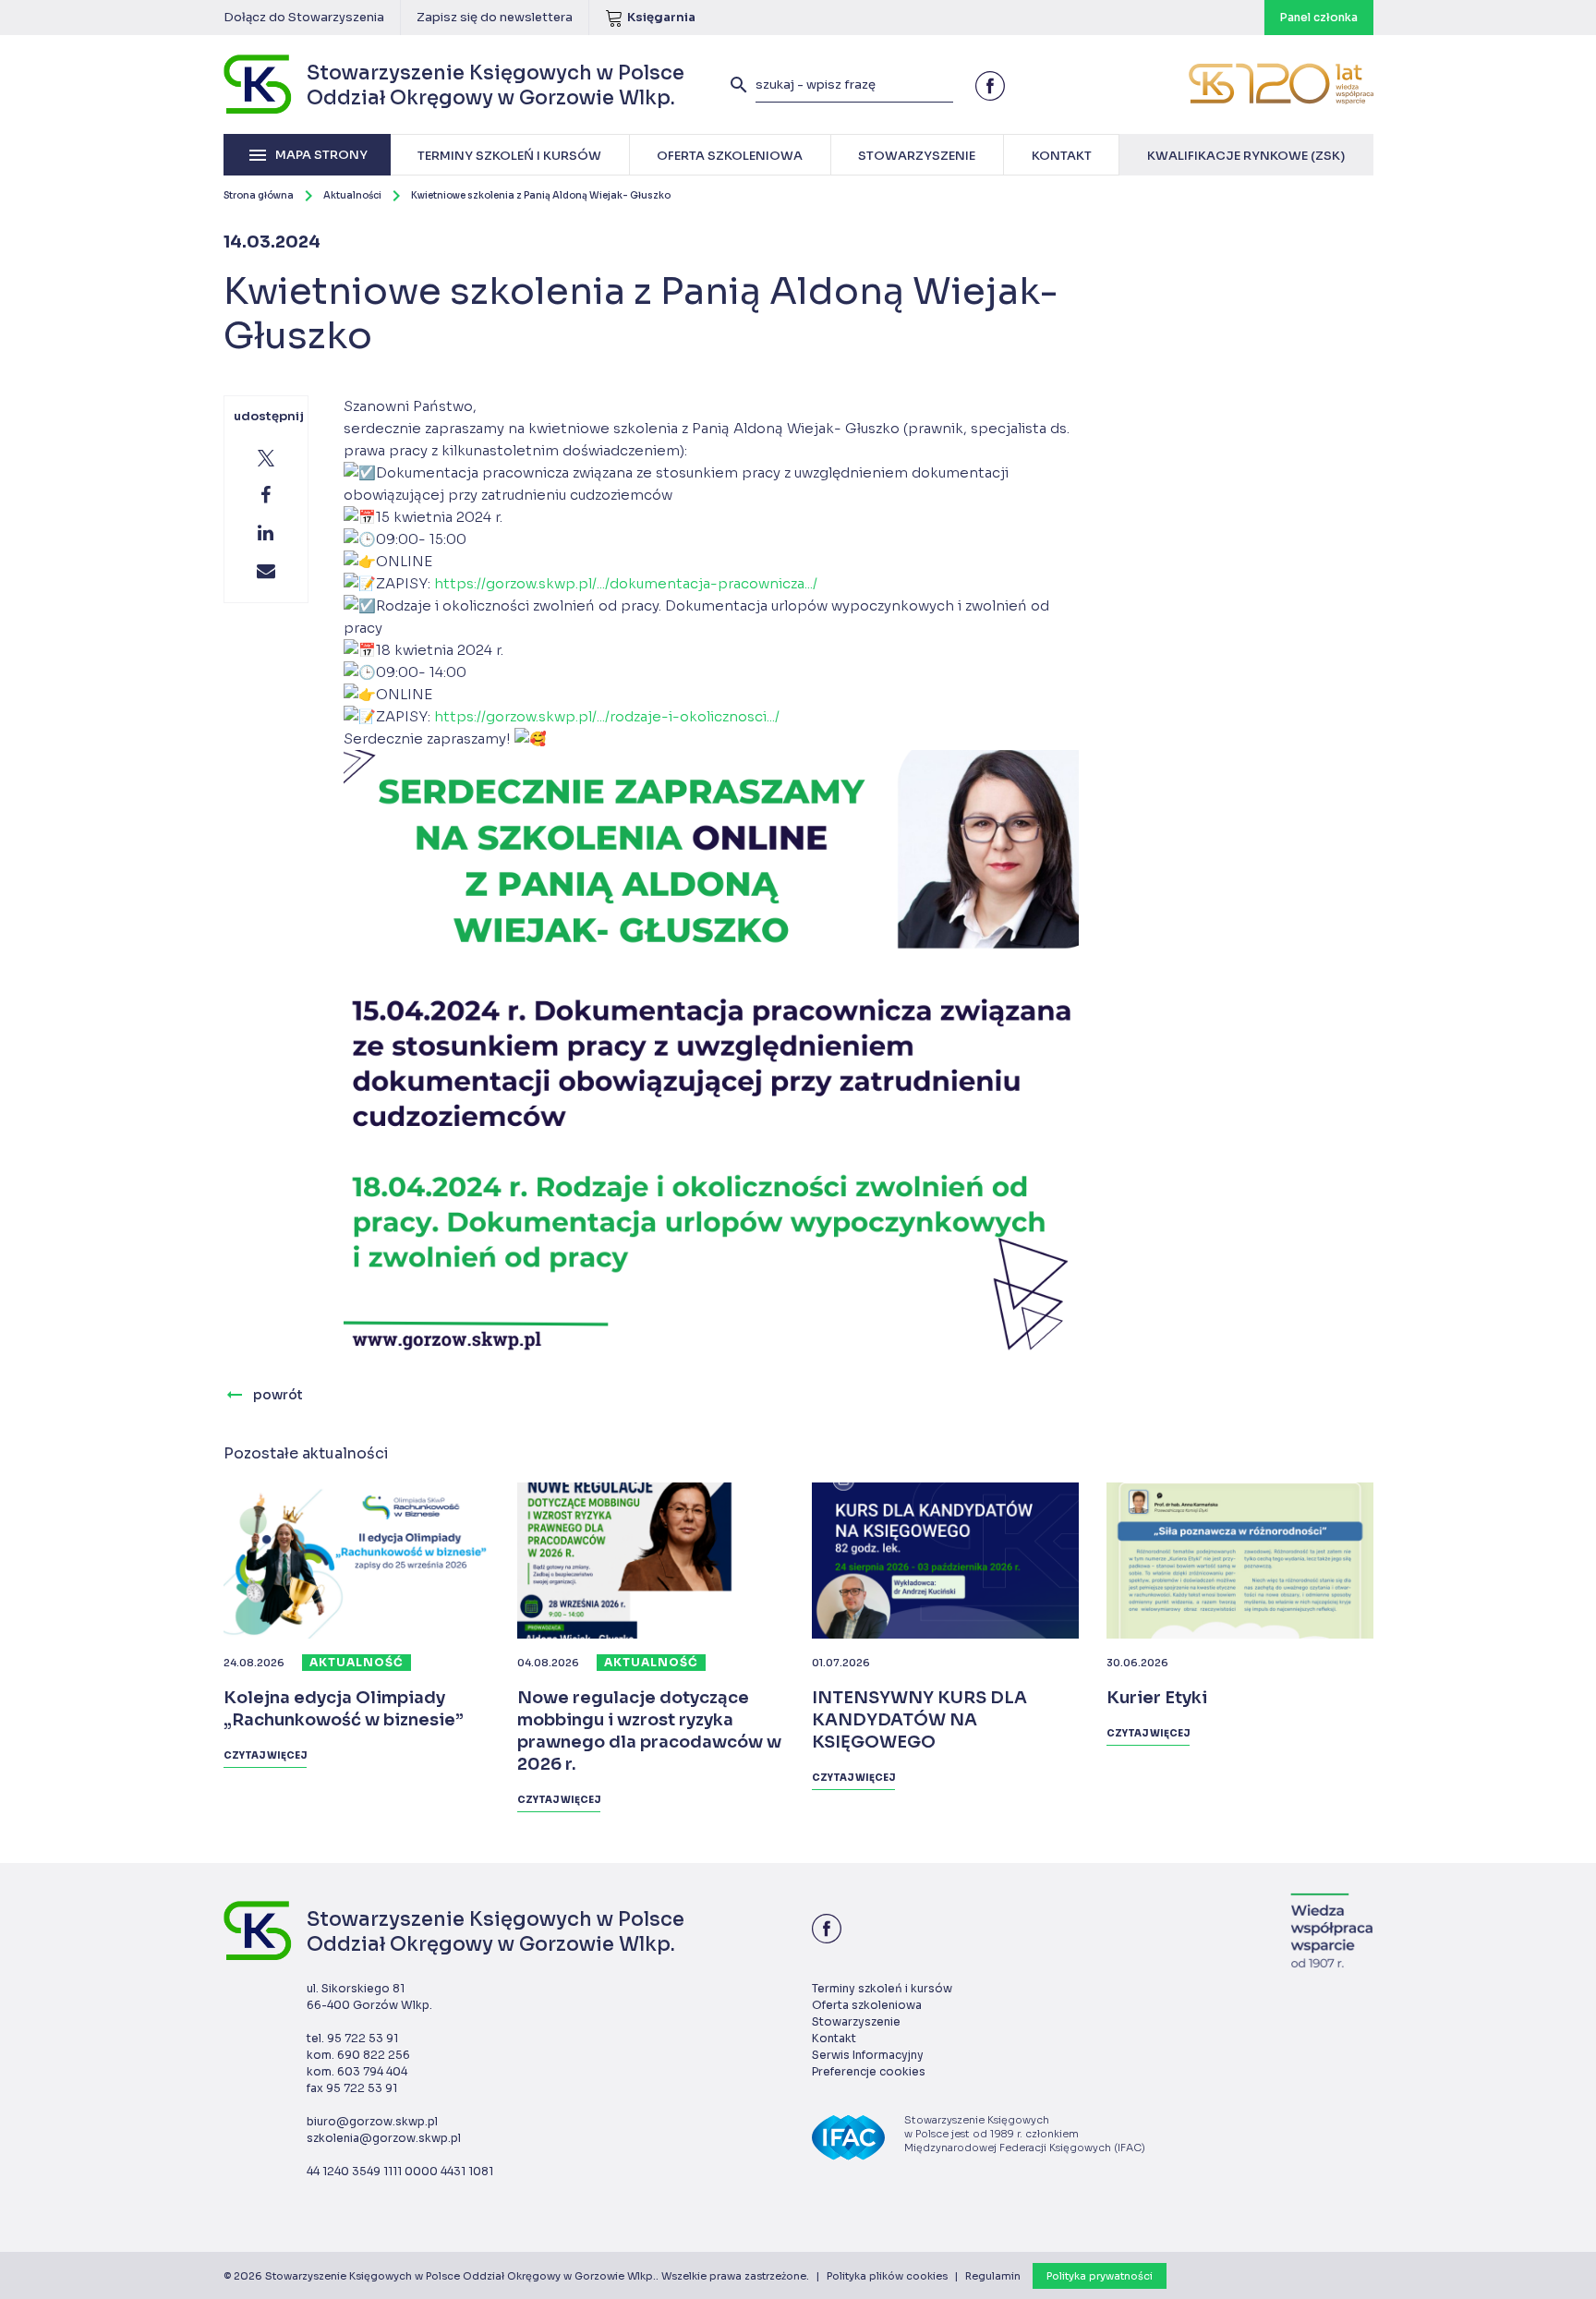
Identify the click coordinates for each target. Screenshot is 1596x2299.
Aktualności (352, 195)
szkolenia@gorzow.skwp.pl (384, 2138)
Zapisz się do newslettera (495, 17)
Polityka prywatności (1100, 2276)
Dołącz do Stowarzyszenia (304, 17)
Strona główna (259, 195)
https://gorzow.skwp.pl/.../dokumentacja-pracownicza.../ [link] (626, 583)
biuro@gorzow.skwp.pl (372, 2121)
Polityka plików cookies (887, 2276)
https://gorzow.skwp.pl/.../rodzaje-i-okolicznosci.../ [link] (607, 716)
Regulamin (993, 2276)
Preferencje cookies (869, 2071)
